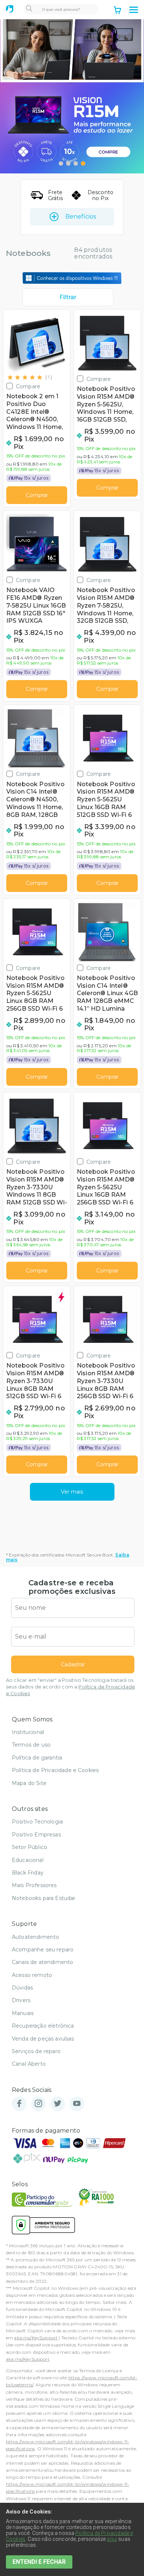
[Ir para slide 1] (61, 163)
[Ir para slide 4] (83, 163)
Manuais (23, 2013)
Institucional (28, 1732)
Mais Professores (34, 1885)
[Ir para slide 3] (76, 163)
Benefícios (81, 217)
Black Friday (28, 1873)
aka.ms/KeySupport (36, 2338)
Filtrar (68, 297)
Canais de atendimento (42, 1962)
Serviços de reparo (36, 2051)
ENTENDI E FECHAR (39, 2562)
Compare (28, 386)
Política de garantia (37, 1758)
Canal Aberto (29, 2064)
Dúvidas (22, 1988)
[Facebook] (19, 2104)
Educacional (28, 1860)
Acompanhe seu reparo (43, 1950)
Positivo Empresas (36, 1835)
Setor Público (30, 1847)
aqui (112, 2539)
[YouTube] (77, 2104)
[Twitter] (58, 2104)
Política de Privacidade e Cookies (55, 1770)
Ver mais (72, 1492)
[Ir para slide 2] (68, 163)
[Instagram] (38, 2104)
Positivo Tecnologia (37, 1822)
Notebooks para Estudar (44, 1898)
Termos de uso (31, 1745)
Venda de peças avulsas (43, 2039)
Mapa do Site (29, 1783)
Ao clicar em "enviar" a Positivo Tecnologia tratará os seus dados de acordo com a (71, 1687)
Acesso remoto (32, 1975)
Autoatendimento (35, 1937)
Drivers (21, 2000)
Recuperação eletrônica (43, 2026)
